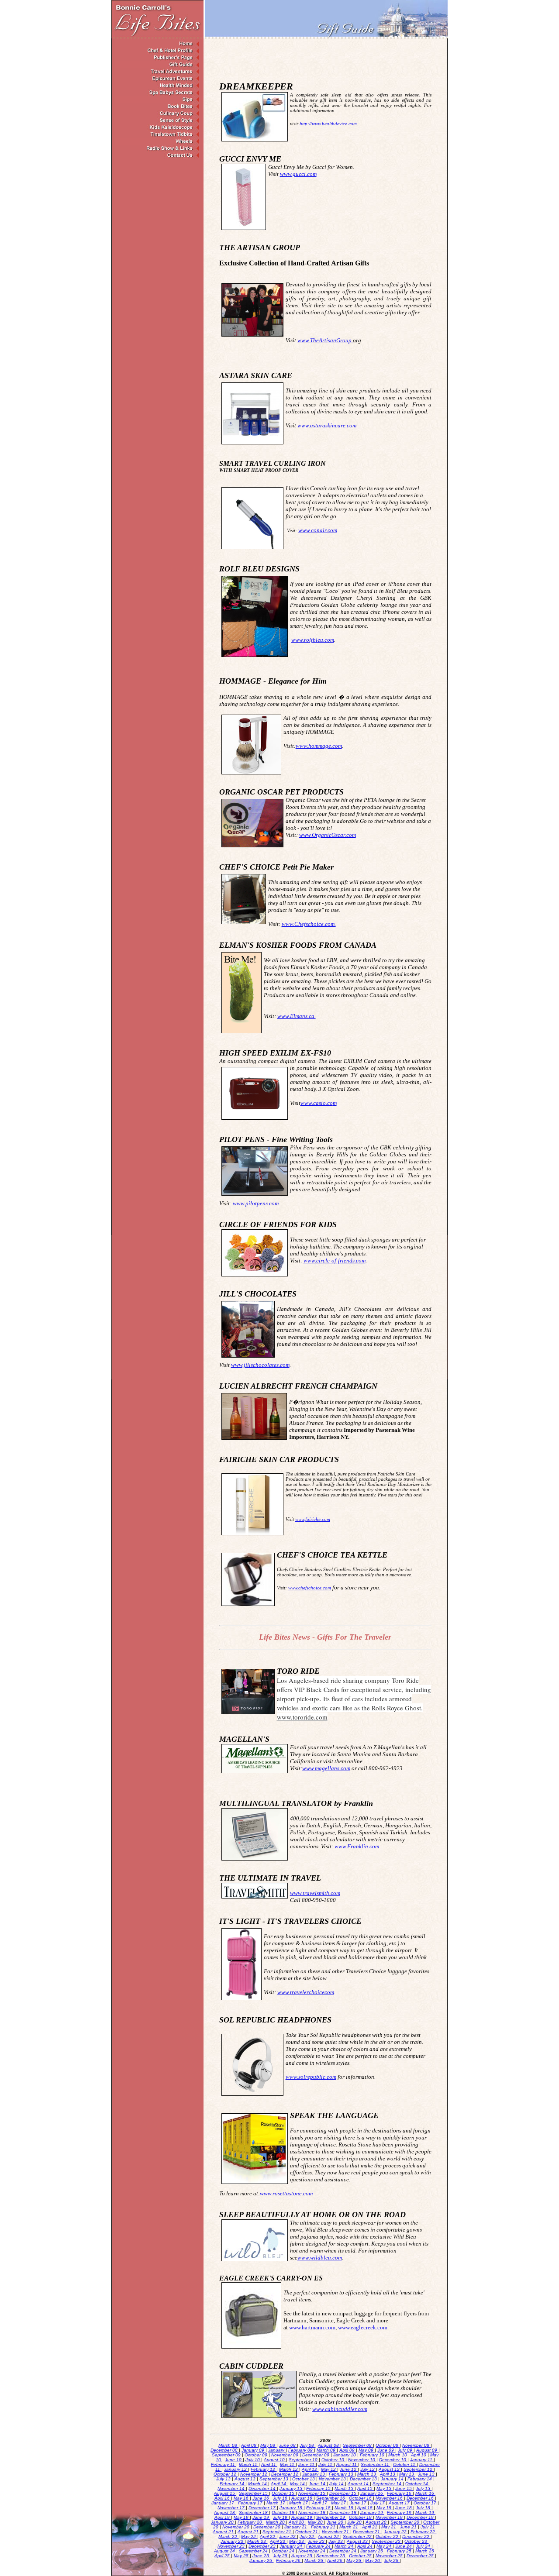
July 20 (355, 2522)
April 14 (279, 2484)
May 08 (268, 2445)
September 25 (331, 2556)
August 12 (390, 2469)
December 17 (263, 2508)
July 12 (368, 2469)
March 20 (276, 2522)
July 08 (307, 2445)
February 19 (400, 2512)
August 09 (427, 2450)
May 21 (389, 2527)
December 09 (316, 2455)
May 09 (367, 2450)
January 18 (292, 2508)
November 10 (362, 2460)
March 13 (367, 2474)
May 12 (329, 2469)
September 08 (358, 2445)
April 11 (269, 2464)
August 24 (225, 2551)
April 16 (223, 2498)
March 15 (345, 2488)
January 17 (223, 2503)
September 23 (387, 2541)
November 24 (312, 2551)
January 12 (236, 2469)
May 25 (242, 2556)
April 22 (268, 2536)
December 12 (285, 2474)
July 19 (281, 2517)
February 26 (289, 2561)
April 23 (278, 2541)
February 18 (319, 2508)
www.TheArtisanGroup (325, 340)
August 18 (225, 2512)
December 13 (364, 2479)
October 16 (361, 2498)
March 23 (257, 2541)
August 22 (329, 2536)
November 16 (390, 2498)
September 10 (304, 2460)
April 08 (249, 2445)
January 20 (223, 2522)
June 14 (318, 2484)
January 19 (372, 2512)
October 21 (307, 2532)
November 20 (236, 2527)
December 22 (416, 2536)
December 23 (263, 2546)
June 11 (307, 2464)
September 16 (331, 2498)
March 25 (425, 2551)
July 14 (337, 2484)
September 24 (254, 2551)
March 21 (349, 2527)
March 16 (425, 2493)
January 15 (292, 2488)
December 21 (367, 2532)
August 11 (347, 2464)
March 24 (345, 2546)
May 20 (316, 2522)
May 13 (407, 2474)
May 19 (242, 2517)
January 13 (314, 2474)
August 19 (302, 2517)
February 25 (400, 2551)
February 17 (251, 2503)
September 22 (358, 2536)
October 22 (388, 2536)
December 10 (393, 2460)
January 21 (296, 2527)
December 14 (263, 2488)
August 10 (275, 2460)
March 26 (314, 2561)
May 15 (385, 2488)
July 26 (392, 2561)
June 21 (409, 2527)
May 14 (298, 2484)
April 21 (370, 2527)
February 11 (224, 2464)
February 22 (423, 2532)
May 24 (385, 2546)
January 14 (393, 2479)
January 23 (233, 2541)
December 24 (343, 2551)
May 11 (288, 2464)
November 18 (312, 2512)
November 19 (390, 2517)
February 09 (301, 2450)
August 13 (246, 2479)
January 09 (254, 2450)
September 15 (254, 2493)
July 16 (281, 2498)
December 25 (421, 2556)
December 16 (421, 2498)
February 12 (264, 2469)
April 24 (366, 2546)
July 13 (224, 2479)
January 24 (292, 2546)
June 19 (261, 2517)
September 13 (274, 2479)
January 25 (372, 2551)
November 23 (232, 2546)
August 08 (329, 2445)
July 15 (424, 2488)
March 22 (228, 2536)
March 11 (249, 2464)
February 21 (324, 2527)
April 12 (310, 2469)
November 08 (416, 2445)
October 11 (405, 2464)
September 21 (278, 2532)
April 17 (320, 2503)
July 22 (307, 2536)
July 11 (326, 2464)
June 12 (349, 2469)
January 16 (372, 2493)
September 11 (376, 2464)
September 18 (254, 2512)
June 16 (261, 2498)
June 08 (288, 2445)
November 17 (232, 2508)
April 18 (366, 2508)
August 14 (359, 2484)
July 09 (406, 2450)
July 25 (281, 2556)
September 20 (405, 2522)
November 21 (336, 2532)
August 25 (302, 2556)
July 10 (253, 2460)
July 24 (424, 2546)
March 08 (228, 2445)
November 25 (390, 2556)
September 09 (227, 2455)
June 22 (288, 2536)
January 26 (261, 2561)
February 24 (319, 2546)
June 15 (404, 2488)
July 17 (378, 2503)
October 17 (426, 2503)
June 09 (386, 2450)
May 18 (385, 2508)
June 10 (234, 2460)
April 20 (297, 2522)
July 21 (428, 2527)
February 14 (420, 2479)
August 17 (400, 2503)
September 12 (419, 2469)
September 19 (331, 2517)
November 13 (333, 2479)
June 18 (404, 2508)
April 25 (223, 2556)
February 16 (400, 2493)
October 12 (226, 2474)
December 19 (421, 2517)
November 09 (285, 2455)
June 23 (317, 2541)
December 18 (343, 2512)
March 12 (289, 2469)
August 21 (224, 2532)
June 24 (404, 2546)
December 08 (225, 2450)
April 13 (388, 2474)
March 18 (345, 2508)
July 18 (424, 2508)
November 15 (312, 2493)
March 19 (425, 2512)
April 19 (223, 2517)
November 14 (232, 2488)
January (277, 2450)
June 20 (336, 2522)
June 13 (427, 2474)
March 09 (327, 2450)
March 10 (398, 2455)
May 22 (249, 2536)
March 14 (258, 2484)
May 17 (339, 2503)
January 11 (422, 2460)
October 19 (361, 2517)
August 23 (358, 2541)
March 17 (276, 2503)
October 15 (284, 2493)
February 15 (319, 2488)
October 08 (388, 2445)
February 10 (373, 2455)
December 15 (343, 2493)
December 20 (267, 2527)
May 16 (242, 2498)
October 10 (333, 2460)
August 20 (377, 2522)
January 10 (345, 2455)
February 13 (342, 2474)
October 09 (257, 2455)
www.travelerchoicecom (306, 1992)
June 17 (359, 2503)
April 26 (335, 2561)
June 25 (261, 2556)
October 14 (417, 2484)
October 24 (284, 2551)
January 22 (396, 2532)
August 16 (302, 2498)
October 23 (416, 2541)
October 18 (284, 2512)
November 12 (254, 2474)
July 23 (336, 2541)
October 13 (304, 2479)
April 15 (366, 2488)
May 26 (354, 2561)
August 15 (225, 2493)
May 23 (297, 2541)
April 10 (419, 2455)
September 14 (388, 2484)
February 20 (250, 2522)
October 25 (361, 2556)
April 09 (348, 2450)
